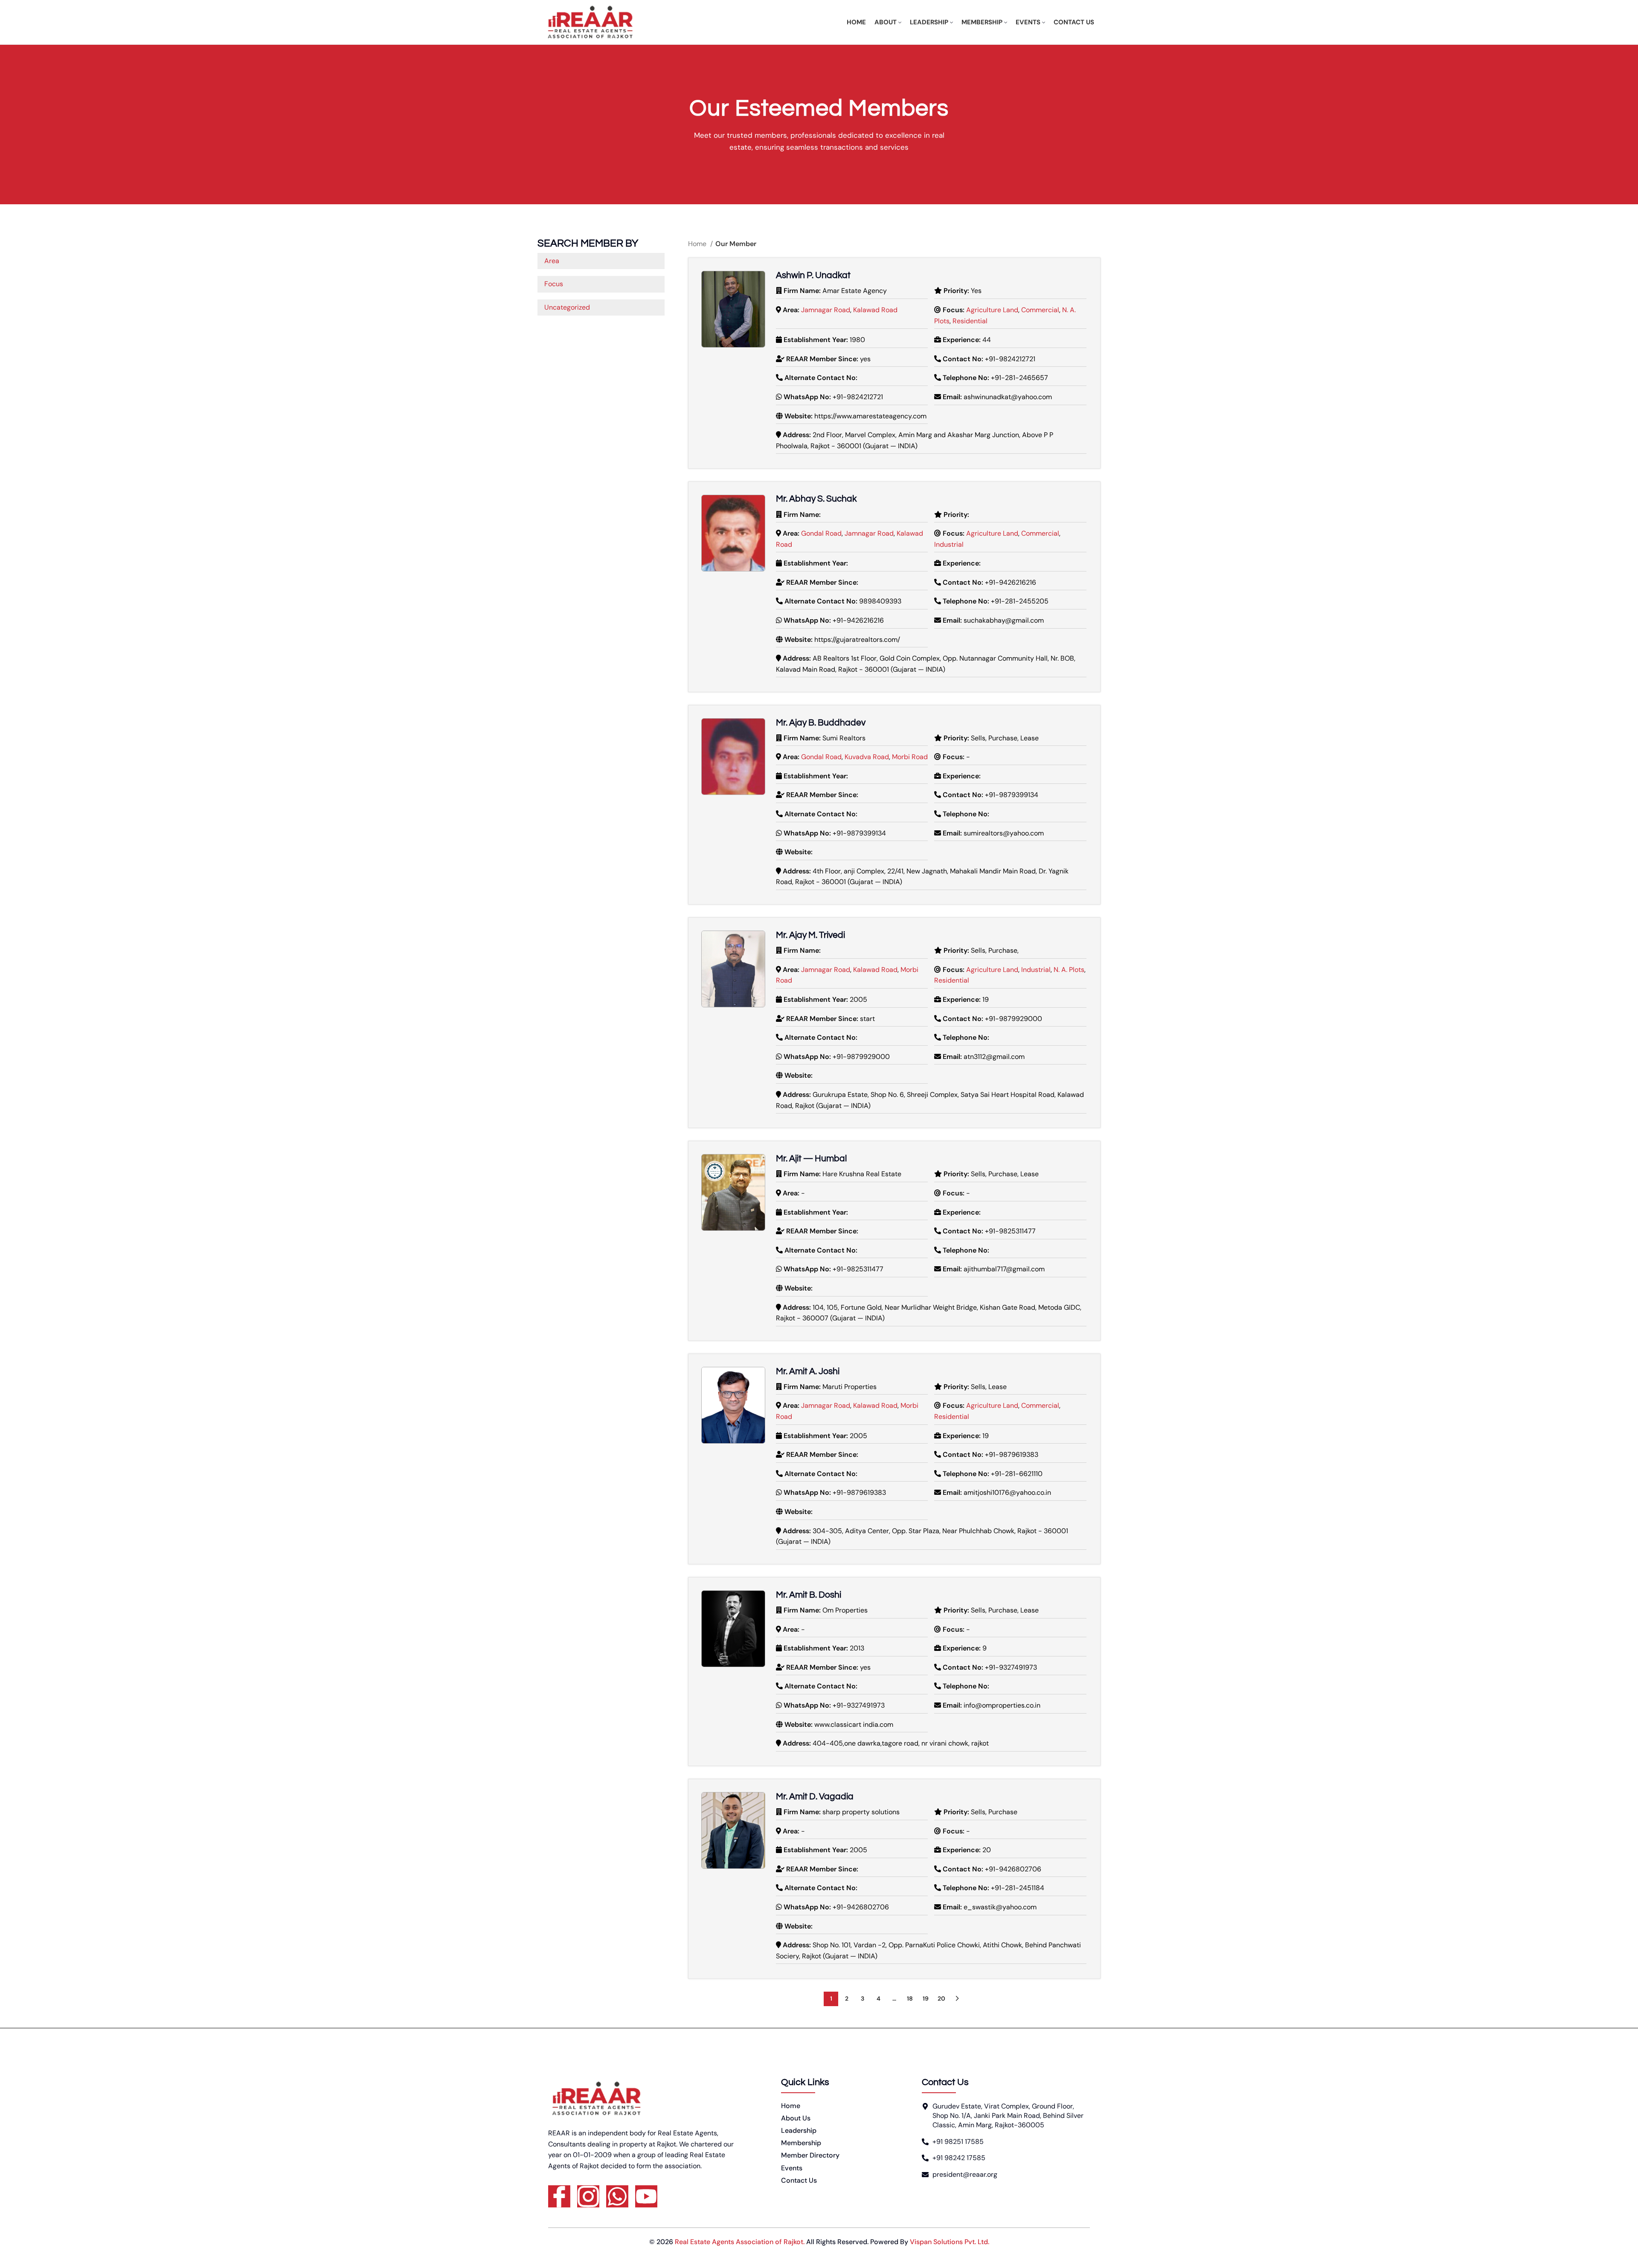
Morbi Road (910, 757)
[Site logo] (590, 22)
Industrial (949, 544)
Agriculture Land (992, 310)
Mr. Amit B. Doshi (809, 1595)
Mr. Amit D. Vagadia (815, 1797)
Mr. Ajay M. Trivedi (810, 935)
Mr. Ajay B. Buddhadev (821, 723)
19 (926, 1998)
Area (552, 261)
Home (698, 244)
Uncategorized (567, 307)
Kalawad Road (875, 310)
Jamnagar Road (826, 310)
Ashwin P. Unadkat (813, 275)
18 (910, 1998)
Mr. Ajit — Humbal (811, 1159)
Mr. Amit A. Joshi (808, 1371)
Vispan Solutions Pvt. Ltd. (950, 2242)
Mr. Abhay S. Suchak (816, 499)
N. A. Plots (1069, 970)
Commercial (1040, 310)
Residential (970, 321)
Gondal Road (821, 533)
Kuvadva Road (867, 757)
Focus (554, 284)
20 (941, 1998)
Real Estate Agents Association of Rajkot (739, 2242)
